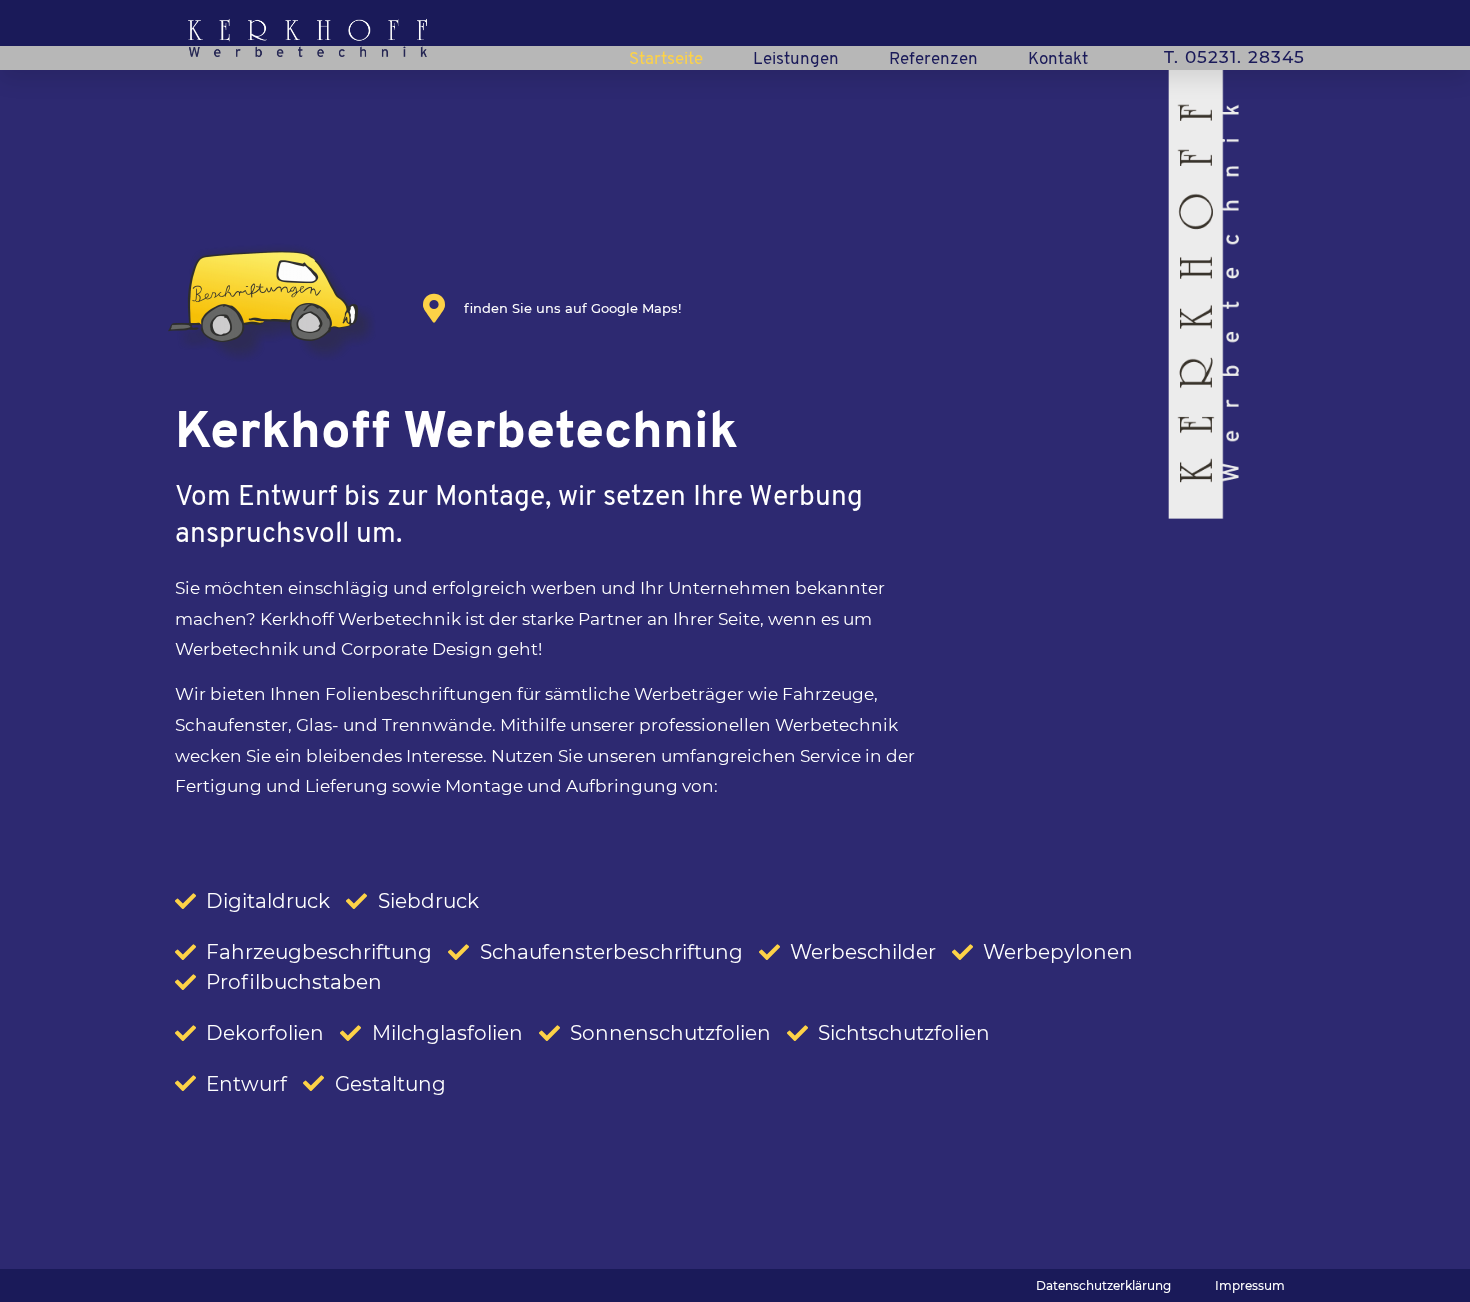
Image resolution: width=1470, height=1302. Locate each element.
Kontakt (1058, 59)
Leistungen (796, 59)
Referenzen (933, 59)
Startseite (666, 59)
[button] (1103, 1286)
